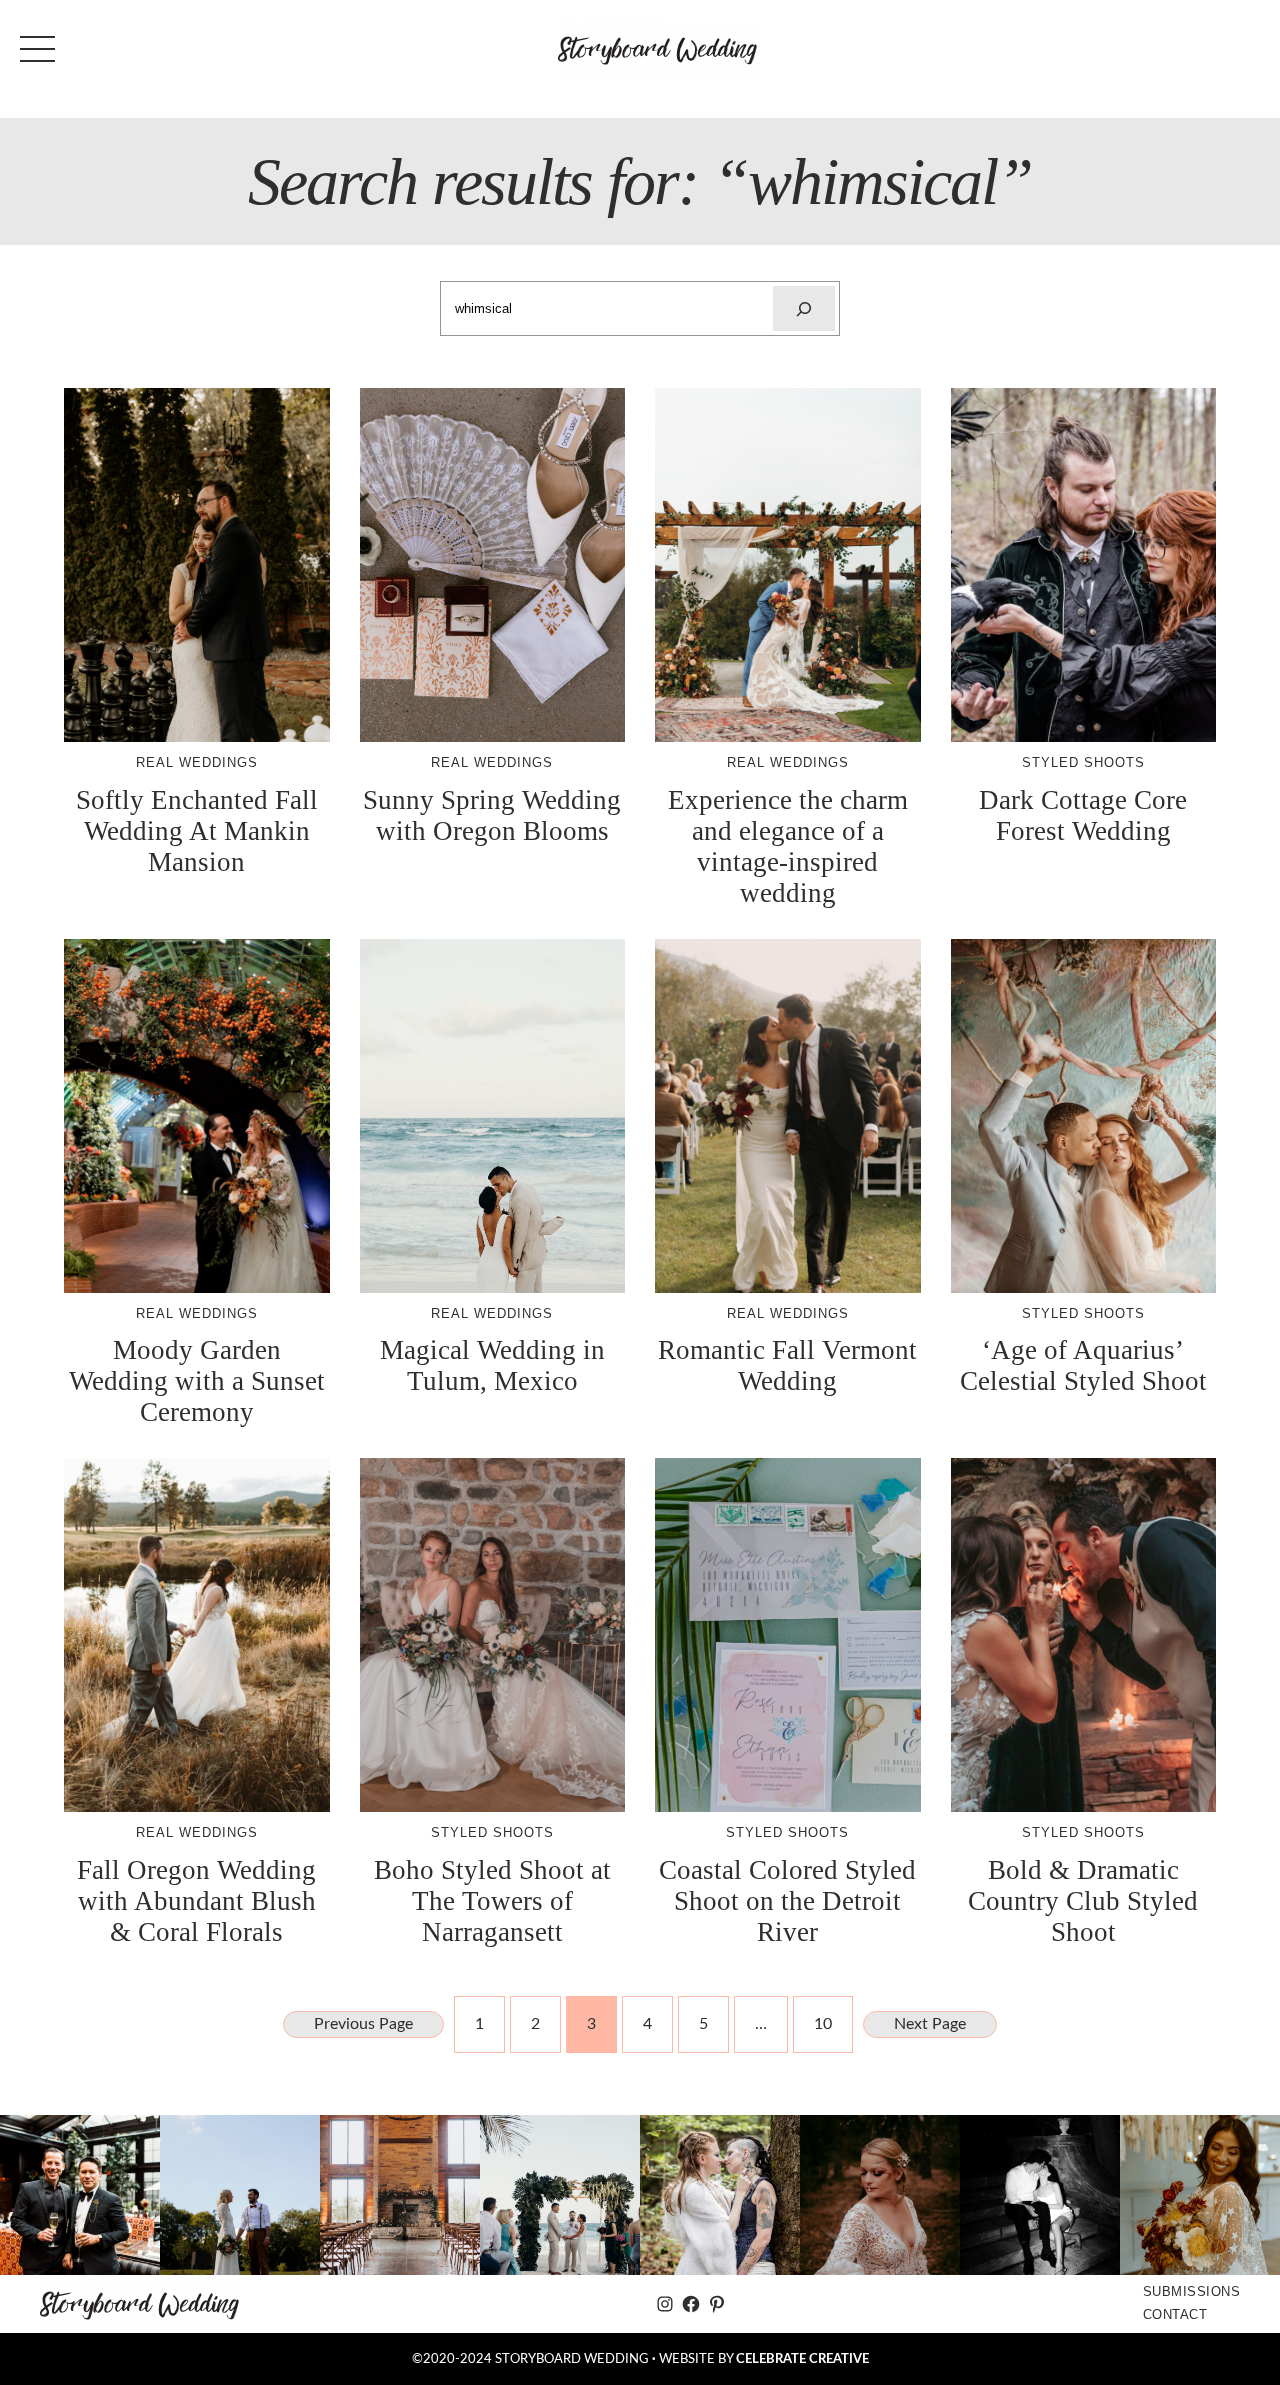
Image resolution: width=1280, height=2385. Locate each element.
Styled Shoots (1083, 762)
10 (823, 2024)
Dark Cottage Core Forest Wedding (1083, 815)
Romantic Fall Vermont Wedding (787, 1365)
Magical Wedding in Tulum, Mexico (492, 1365)
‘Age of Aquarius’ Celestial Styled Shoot (1083, 1365)
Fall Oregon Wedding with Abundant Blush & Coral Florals (196, 1901)
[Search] (804, 308)
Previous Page (363, 2024)
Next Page (930, 2024)
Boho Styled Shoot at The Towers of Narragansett (492, 1901)
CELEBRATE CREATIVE (802, 2359)
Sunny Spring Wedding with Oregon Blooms (492, 815)
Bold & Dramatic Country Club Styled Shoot (1083, 1901)
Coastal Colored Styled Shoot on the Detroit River (787, 1901)
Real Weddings (197, 762)
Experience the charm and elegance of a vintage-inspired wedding (788, 846)
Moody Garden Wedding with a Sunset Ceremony (197, 1381)
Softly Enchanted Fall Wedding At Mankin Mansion (197, 831)
